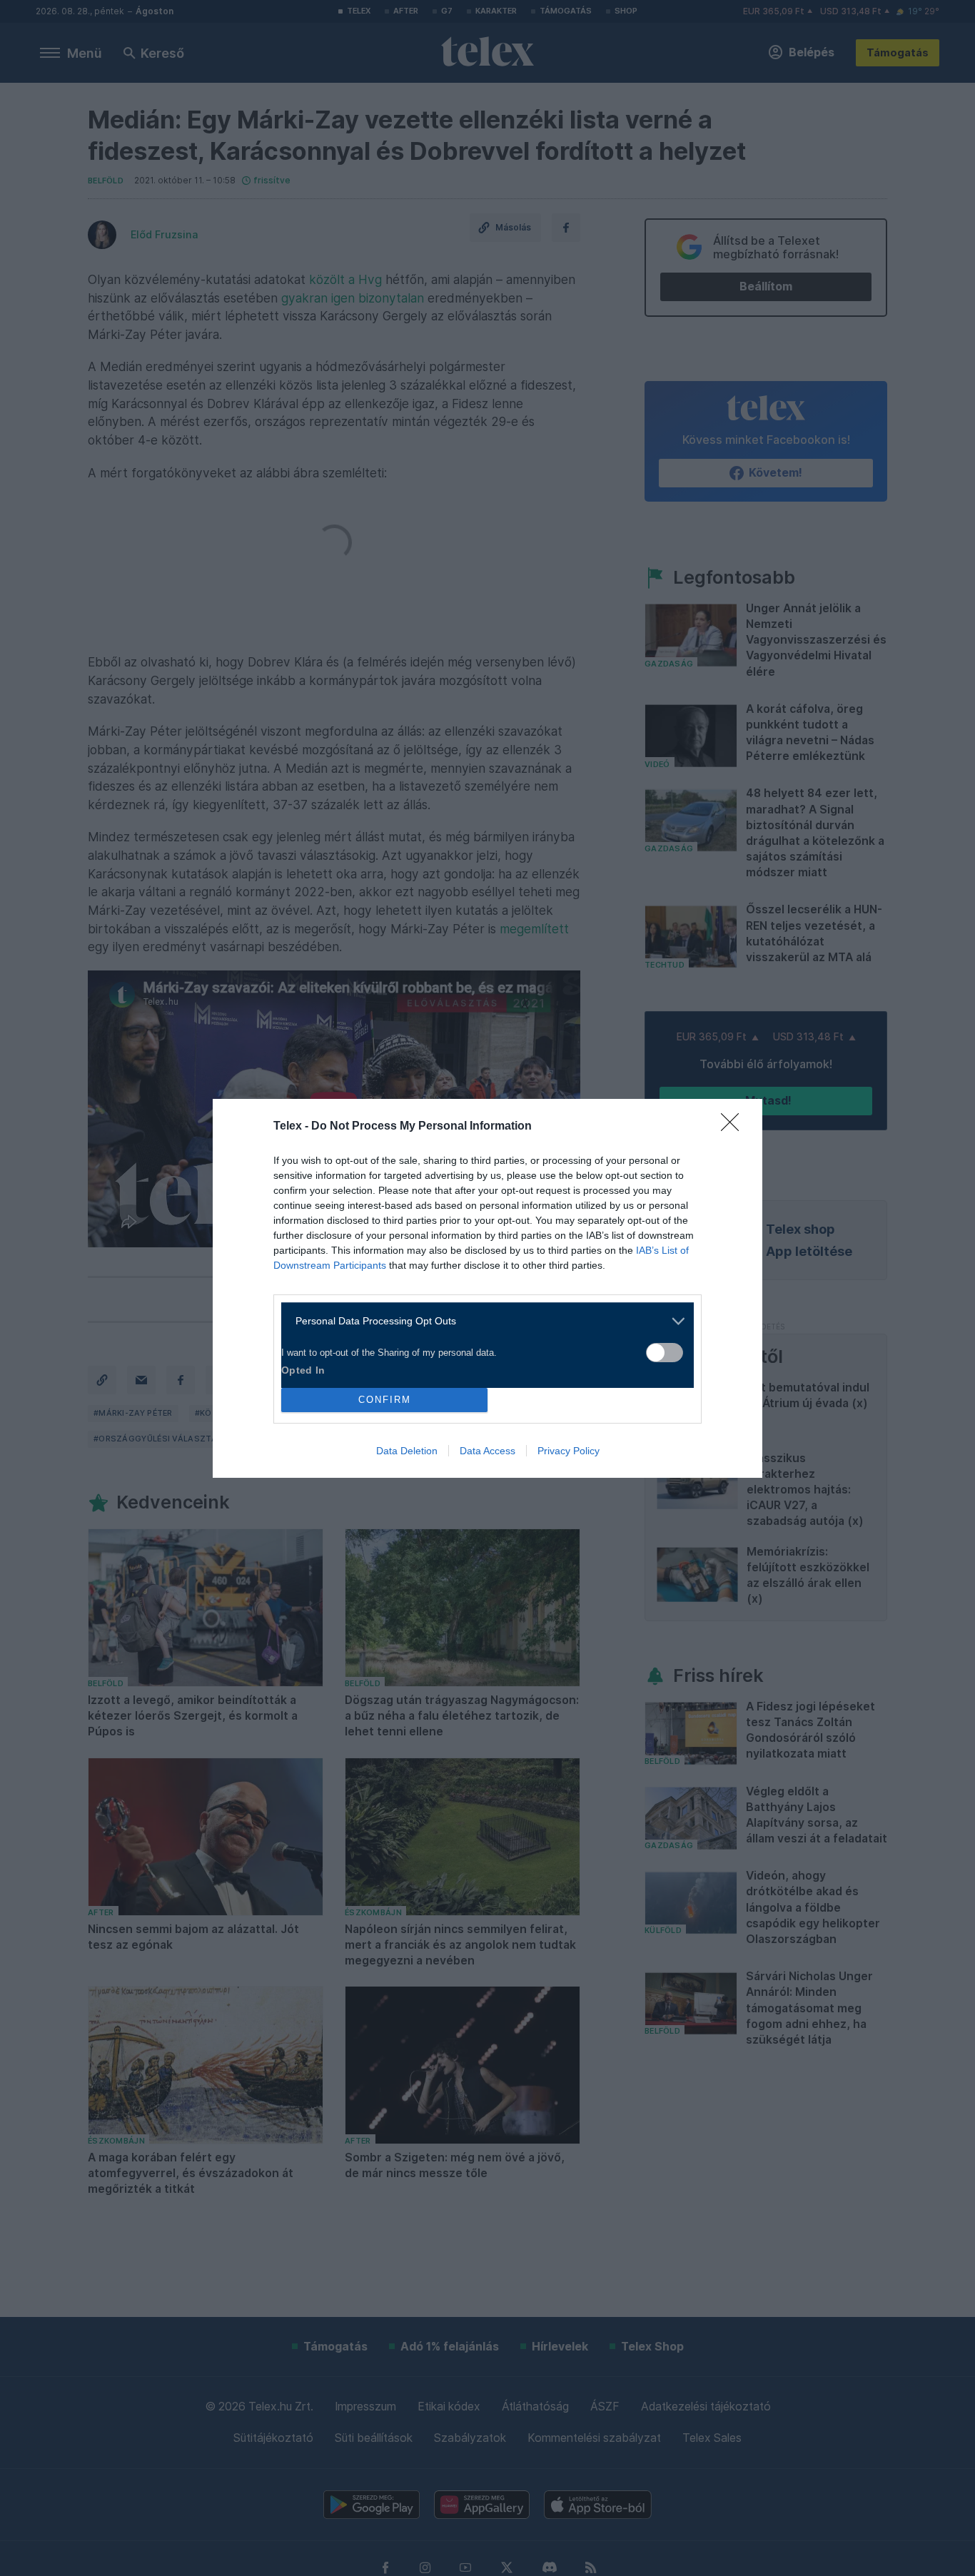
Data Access (487, 1451)
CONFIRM (385, 1400)
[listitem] (482, 1321)
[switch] (665, 1353)
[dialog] (487, 1288)
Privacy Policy (569, 1451)
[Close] (734, 1127)
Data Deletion (407, 1451)
